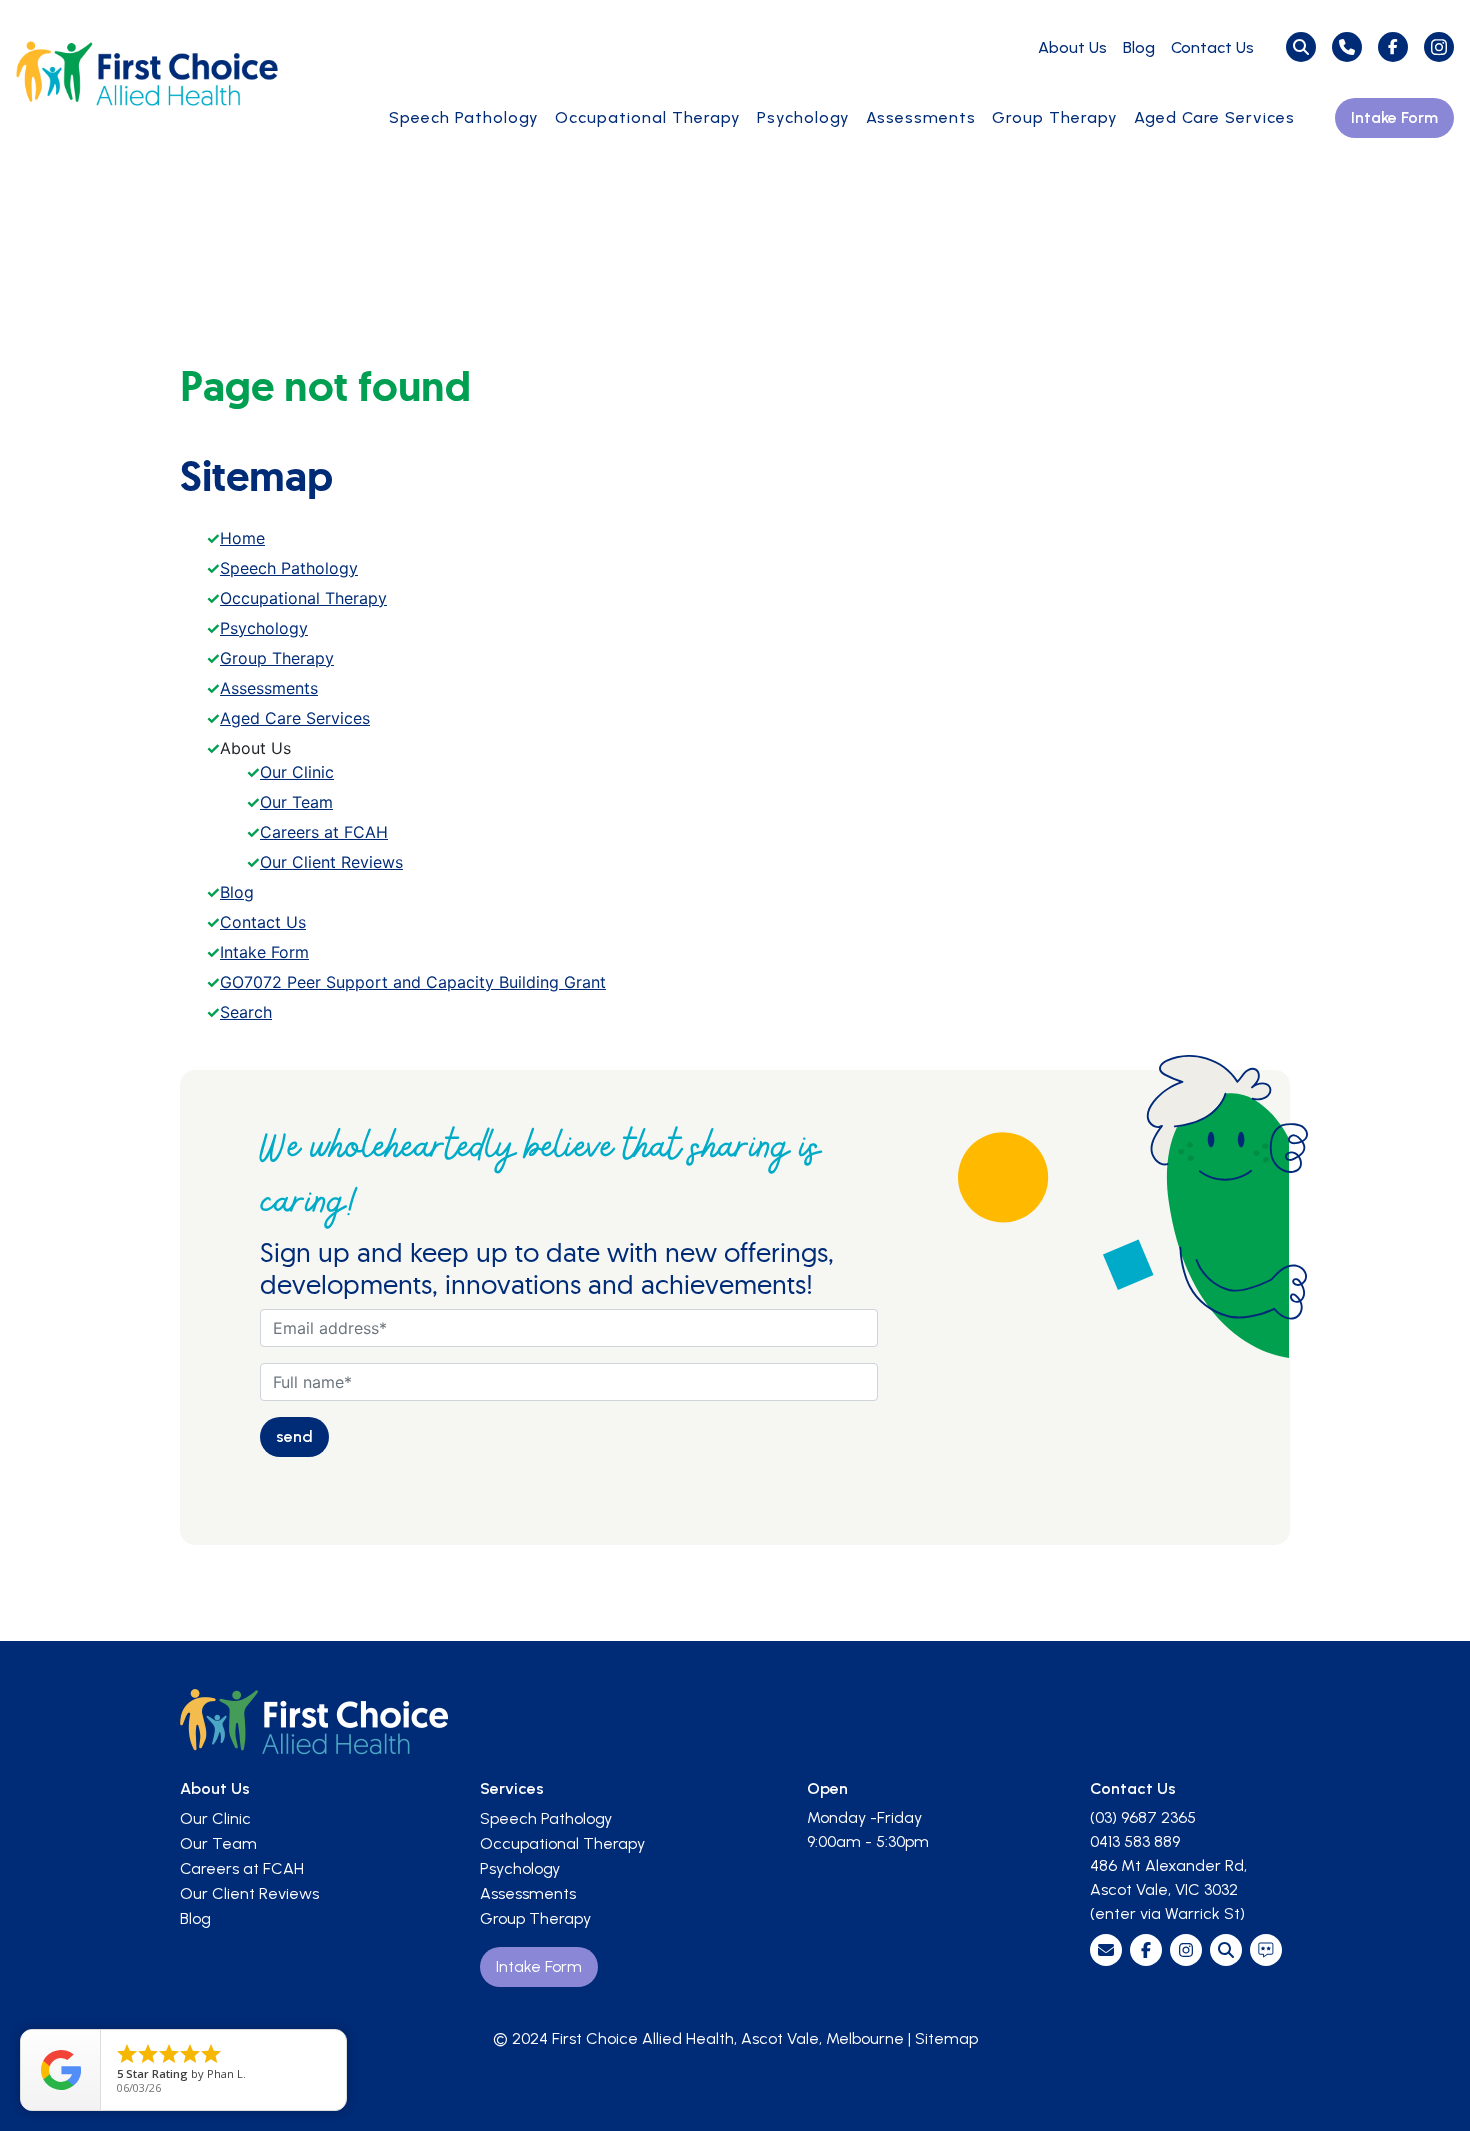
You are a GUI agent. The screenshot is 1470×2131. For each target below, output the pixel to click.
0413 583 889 (1135, 1841)
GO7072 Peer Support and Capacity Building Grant (413, 982)
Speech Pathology (464, 117)
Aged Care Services (1214, 117)
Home (242, 538)
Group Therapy (1055, 117)
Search (246, 1012)
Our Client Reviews (331, 862)
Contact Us (1212, 47)
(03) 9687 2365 (1143, 1817)
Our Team (296, 802)
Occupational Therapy (648, 117)
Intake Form (1394, 117)
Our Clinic (297, 772)
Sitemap (946, 2038)
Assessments (921, 117)
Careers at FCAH (324, 832)
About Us (1072, 47)
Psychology (803, 117)
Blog (1139, 47)
